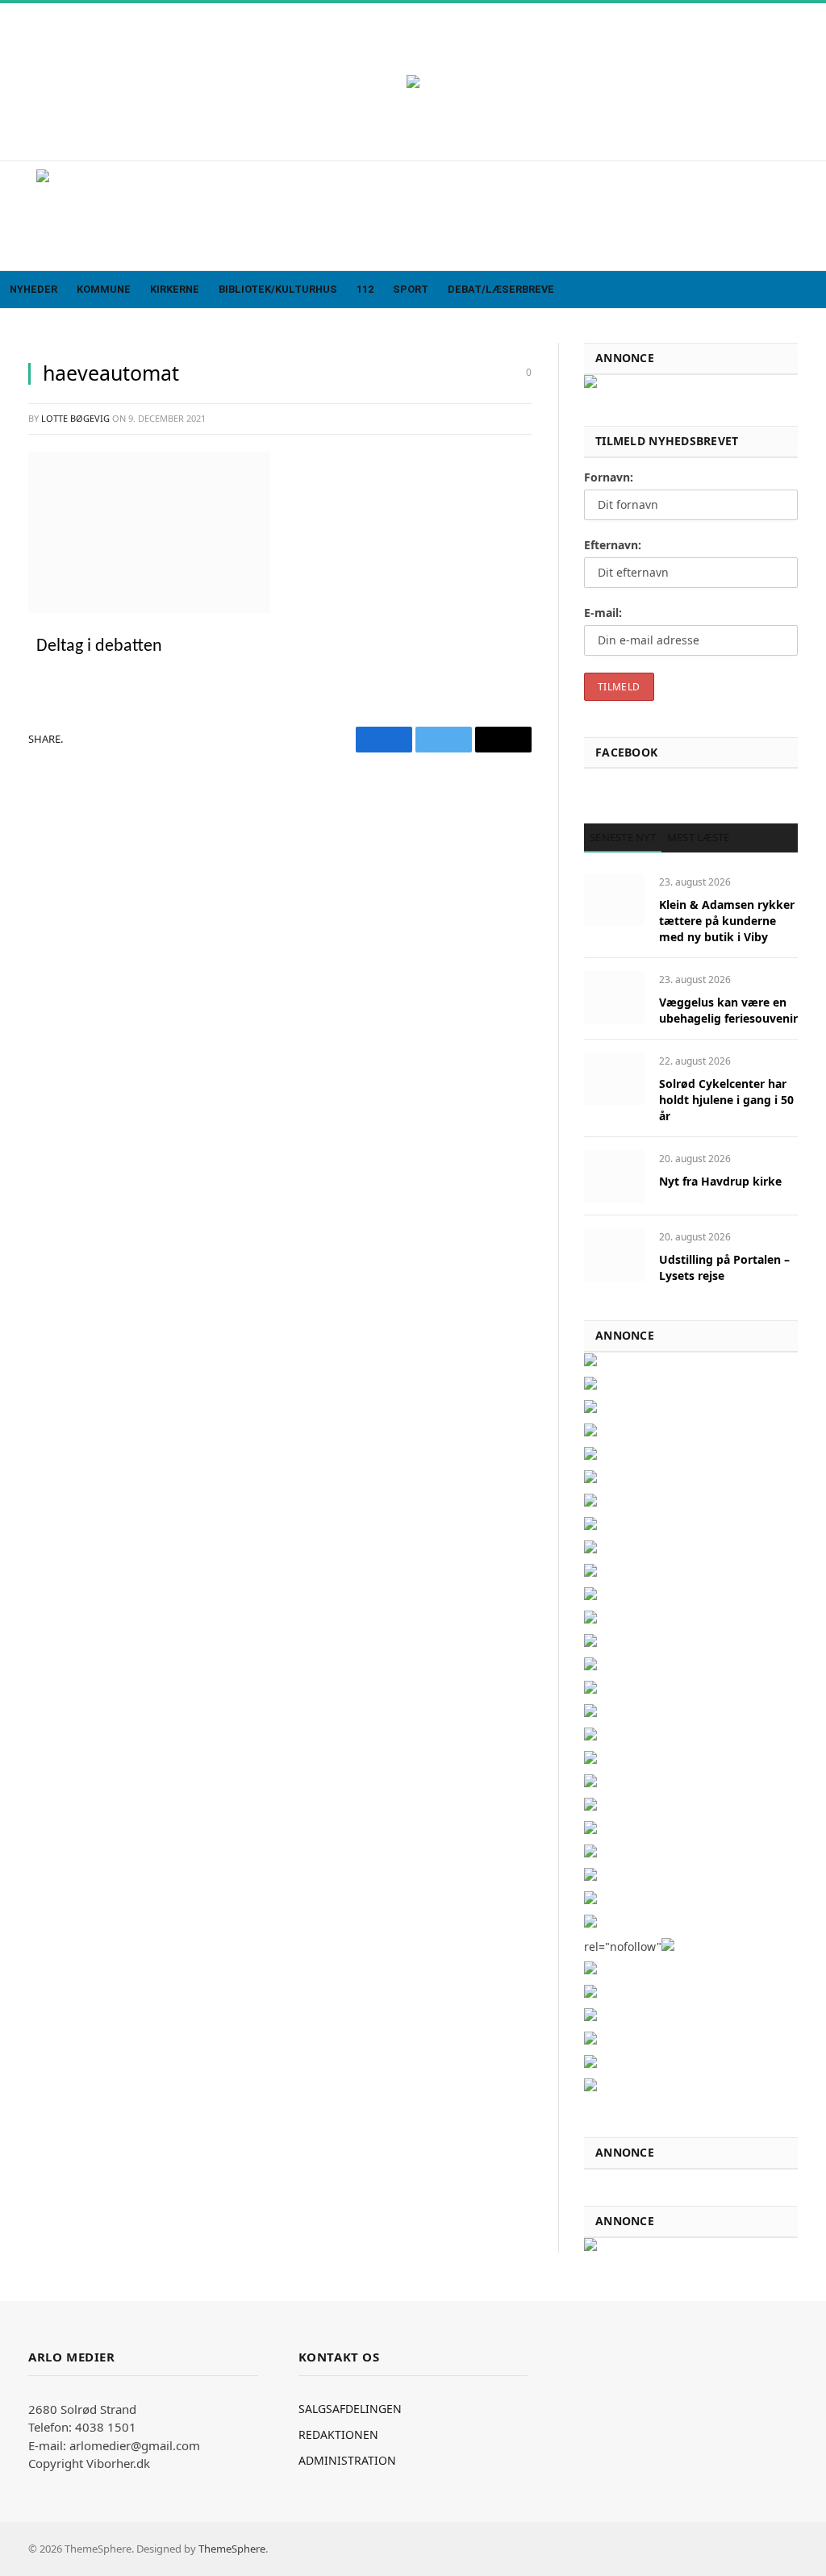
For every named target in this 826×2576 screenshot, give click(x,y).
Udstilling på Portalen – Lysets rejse (724, 1267)
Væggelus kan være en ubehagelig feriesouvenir (728, 1010)
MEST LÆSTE (699, 837)
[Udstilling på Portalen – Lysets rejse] (614, 1255)
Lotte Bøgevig (75, 418)
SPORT (411, 289)
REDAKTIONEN (338, 2434)
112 (365, 289)
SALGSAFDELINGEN (350, 2409)
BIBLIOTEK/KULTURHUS (278, 289)
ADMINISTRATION (347, 2460)
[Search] (812, 290)
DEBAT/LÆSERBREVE (501, 289)
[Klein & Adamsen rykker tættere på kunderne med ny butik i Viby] (614, 900)
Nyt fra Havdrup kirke (720, 1181)
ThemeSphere (232, 2549)
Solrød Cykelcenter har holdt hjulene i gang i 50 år (726, 1100)
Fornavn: (609, 477)
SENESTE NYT (623, 837)
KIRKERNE (175, 289)
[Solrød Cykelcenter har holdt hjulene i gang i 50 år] (614, 1079)
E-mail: (603, 613)
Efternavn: (613, 545)
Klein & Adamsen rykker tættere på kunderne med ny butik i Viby (727, 921)
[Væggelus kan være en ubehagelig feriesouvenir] (614, 997)
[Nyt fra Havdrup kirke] (614, 1176)
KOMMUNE (104, 289)
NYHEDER (33, 289)
